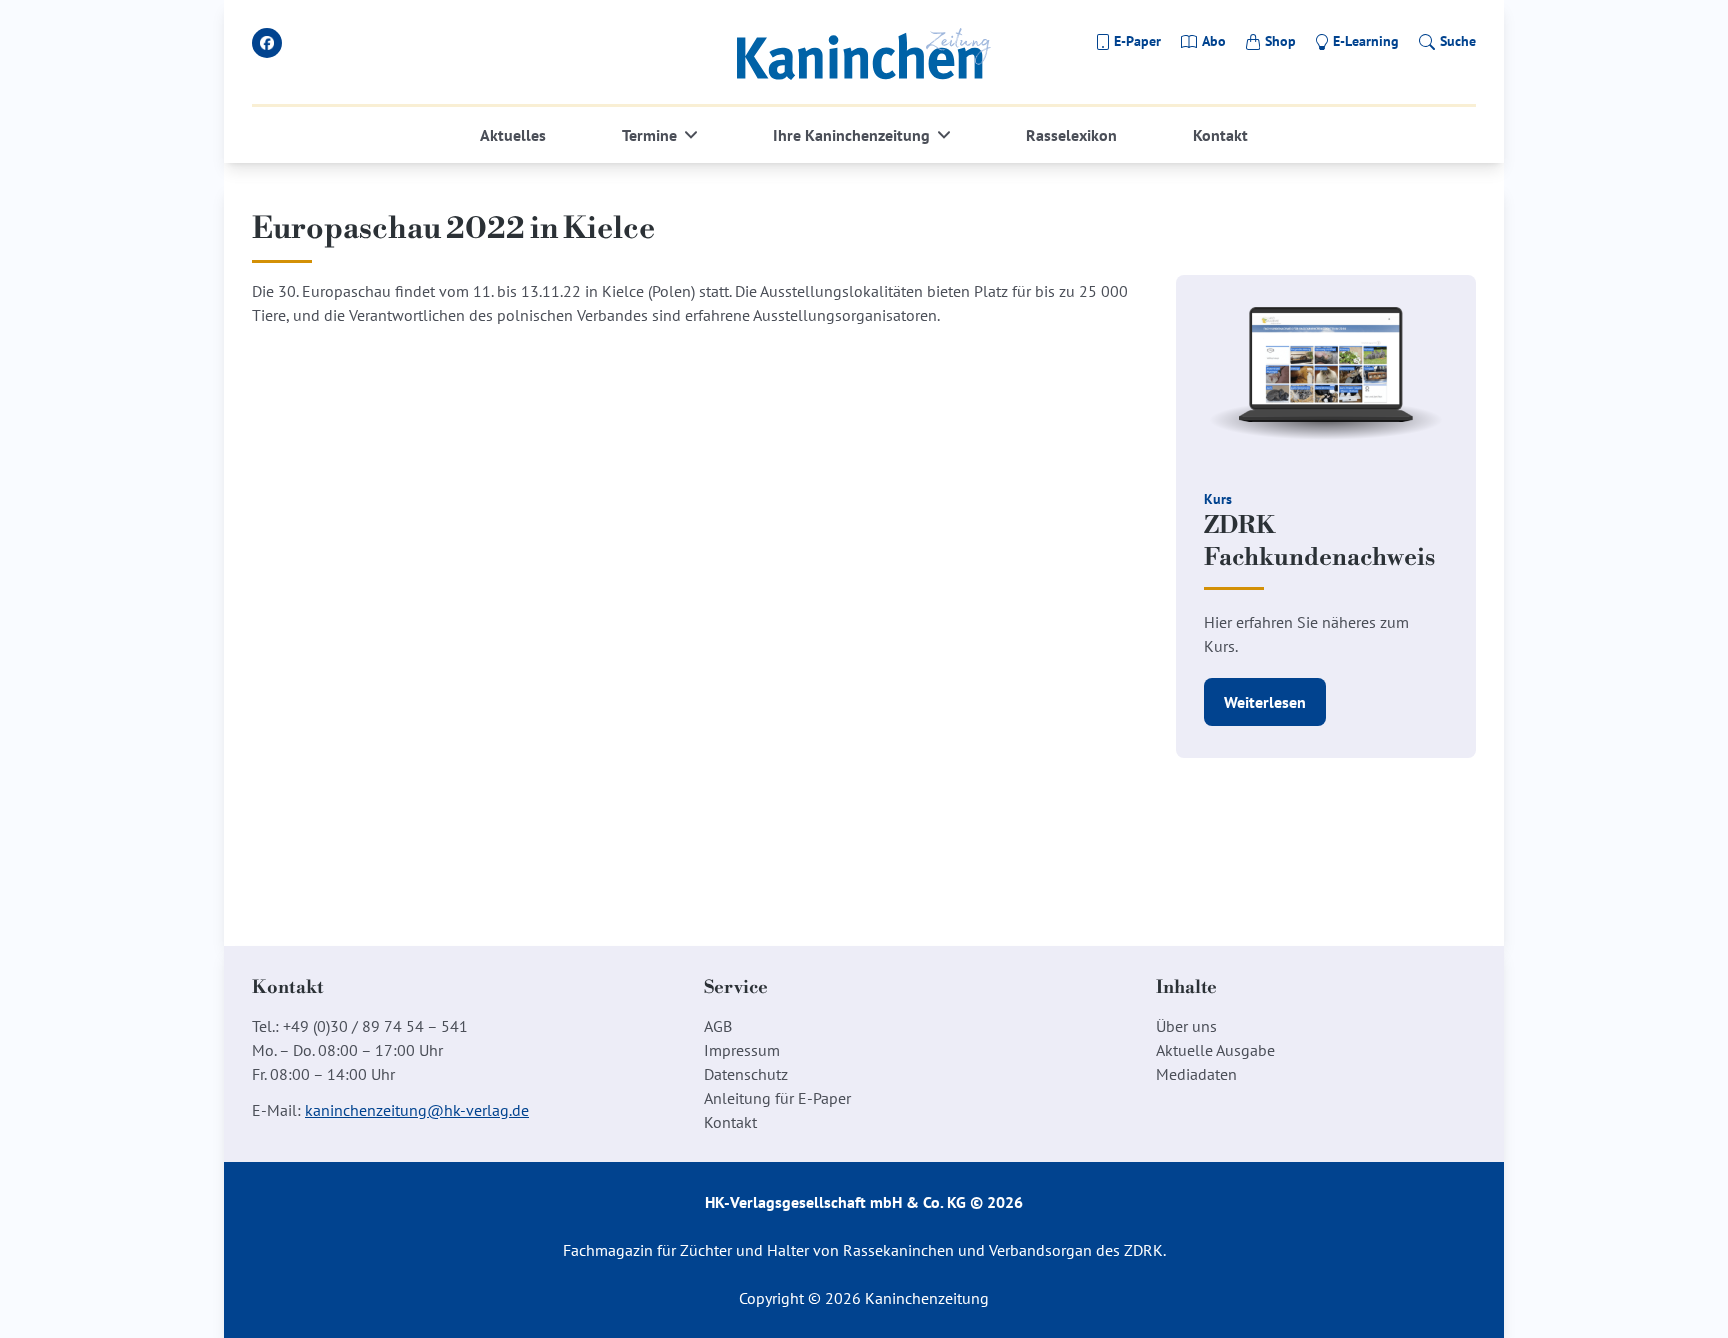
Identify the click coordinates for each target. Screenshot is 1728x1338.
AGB (718, 1026)
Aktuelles (513, 135)
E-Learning (1366, 41)
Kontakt (1220, 135)
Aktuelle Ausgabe (1215, 1050)
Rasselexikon (1071, 135)
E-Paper (1137, 41)
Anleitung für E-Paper (777, 1098)
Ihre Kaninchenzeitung (851, 135)
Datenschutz (746, 1074)
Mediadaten (1196, 1074)
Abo (1214, 41)
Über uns (1186, 1026)
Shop (1280, 41)
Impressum (742, 1050)
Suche (1458, 41)
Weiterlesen (1265, 702)
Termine (649, 135)
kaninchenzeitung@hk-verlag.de (417, 1110)
